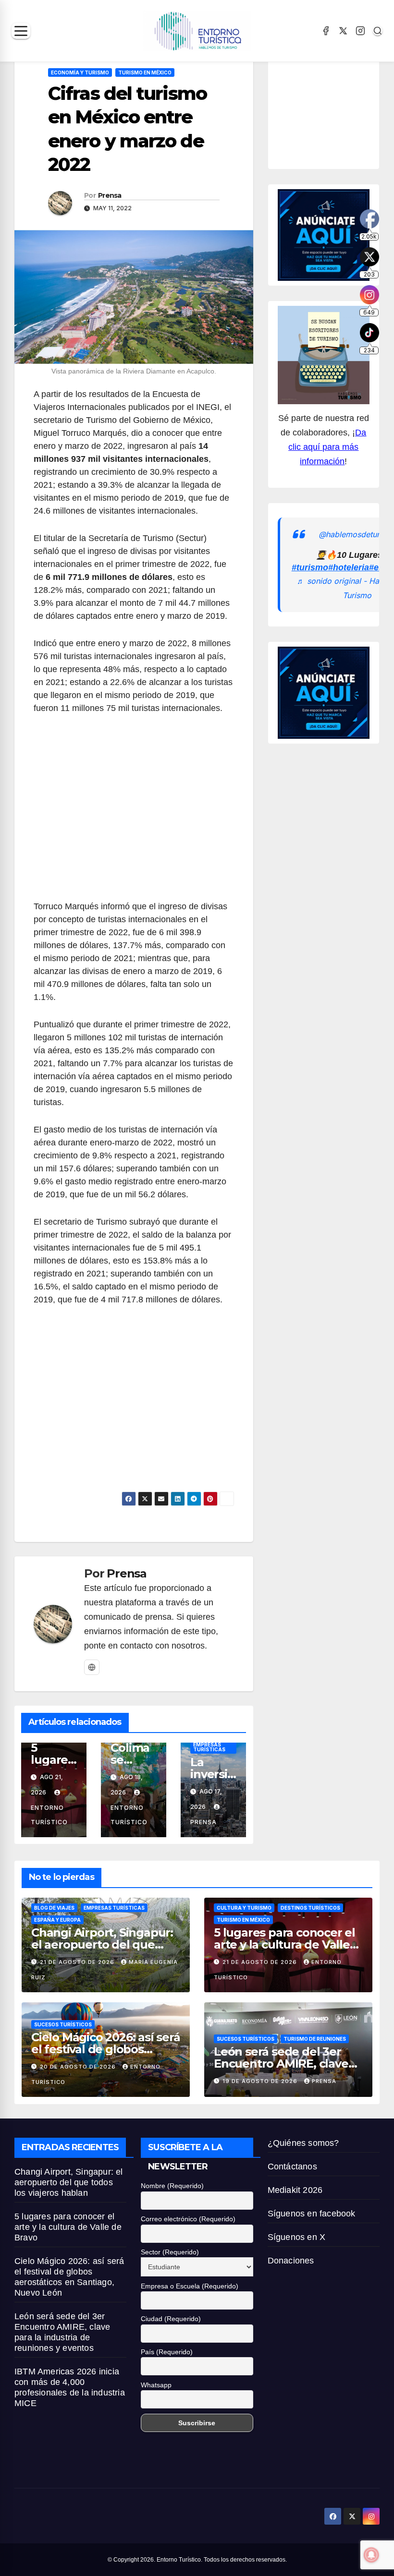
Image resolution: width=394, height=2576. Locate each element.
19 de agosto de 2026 (261, 2081)
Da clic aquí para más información (327, 447)
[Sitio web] (92, 1667)
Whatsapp (156, 2385)
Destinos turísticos (310, 1908)
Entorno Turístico (49, 1815)
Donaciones (291, 2261)
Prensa (110, 195)
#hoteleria (349, 567)
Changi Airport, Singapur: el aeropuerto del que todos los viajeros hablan (102, 1944)
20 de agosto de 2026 (79, 2067)
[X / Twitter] (343, 31)
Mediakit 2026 (295, 2190)
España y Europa (57, 1920)
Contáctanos (292, 2167)
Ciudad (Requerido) (171, 2319)
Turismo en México (145, 72)
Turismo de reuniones (315, 2039)
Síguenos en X (297, 2237)
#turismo (310, 567)
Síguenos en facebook (312, 2214)
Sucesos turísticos (63, 2024)
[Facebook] (326, 31)
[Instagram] (360, 31)
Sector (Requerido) (170, 2252)
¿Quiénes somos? (303, 2143)
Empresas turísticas (209, 1747)
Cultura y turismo (244, 1908)
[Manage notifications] (371, 2555)
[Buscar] (378, 31)
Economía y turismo (80, 72)
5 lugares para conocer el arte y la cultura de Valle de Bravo (284, 1944)
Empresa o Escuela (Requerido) (190, 2286)
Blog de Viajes (54, 1908)
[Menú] (21, 31)
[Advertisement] (134, 813)
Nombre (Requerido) (172, 2186)
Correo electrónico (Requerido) (188, 2219)
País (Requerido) (167, 2352)
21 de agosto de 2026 (78, 1962)
